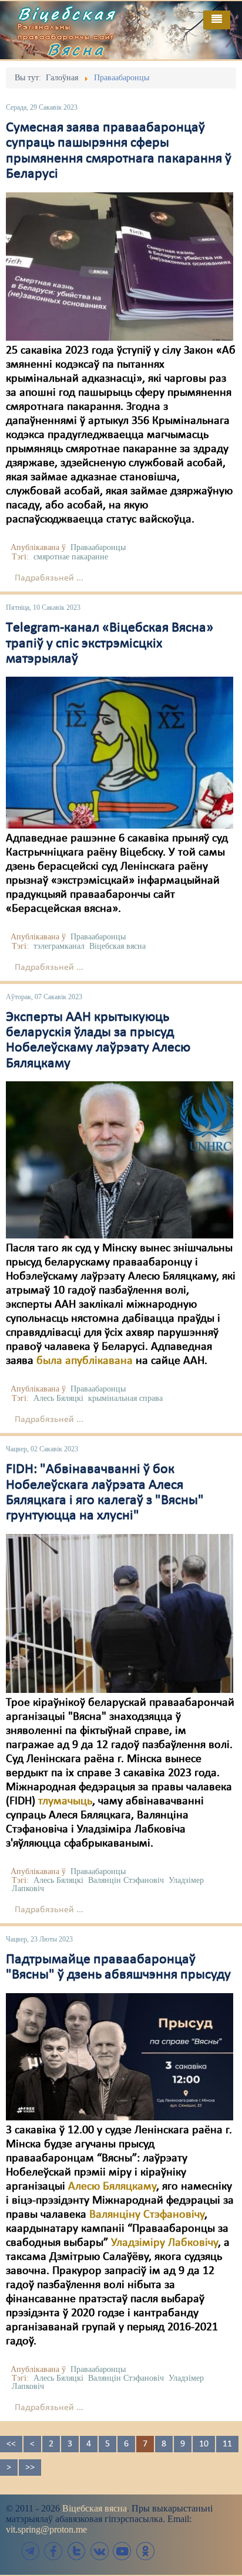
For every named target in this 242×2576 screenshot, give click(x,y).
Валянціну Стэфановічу (147, 2215)
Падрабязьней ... (49, 578)
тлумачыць (65, 1801)
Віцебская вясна (117, 946)
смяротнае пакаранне (71, 557)
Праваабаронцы (98, 547)
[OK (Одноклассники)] (145, 2551)
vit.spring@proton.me (46, 2529)
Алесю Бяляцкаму (112, 2187)
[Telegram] (31, 2551)
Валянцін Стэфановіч (126, 1880)
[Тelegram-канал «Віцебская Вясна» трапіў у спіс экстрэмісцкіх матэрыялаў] (120, 752)
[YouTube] (122, 2551)
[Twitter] (76, 2551)
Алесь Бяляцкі (58, 1398)
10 (204, 2444)
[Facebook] (53, 2551)
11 (227, 2444)
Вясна (76, 49)
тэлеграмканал (59, 946)
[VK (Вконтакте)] (99, 2551)
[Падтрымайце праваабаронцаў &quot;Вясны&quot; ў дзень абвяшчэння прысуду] (120, 2056)
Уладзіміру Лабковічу (164, 2243)
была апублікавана (85, 1361)
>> (30, 2468)
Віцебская (67, 13)
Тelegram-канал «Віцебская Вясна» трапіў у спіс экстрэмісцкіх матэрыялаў (110, 644)
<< (11, 2444)
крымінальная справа (125, 1398)
